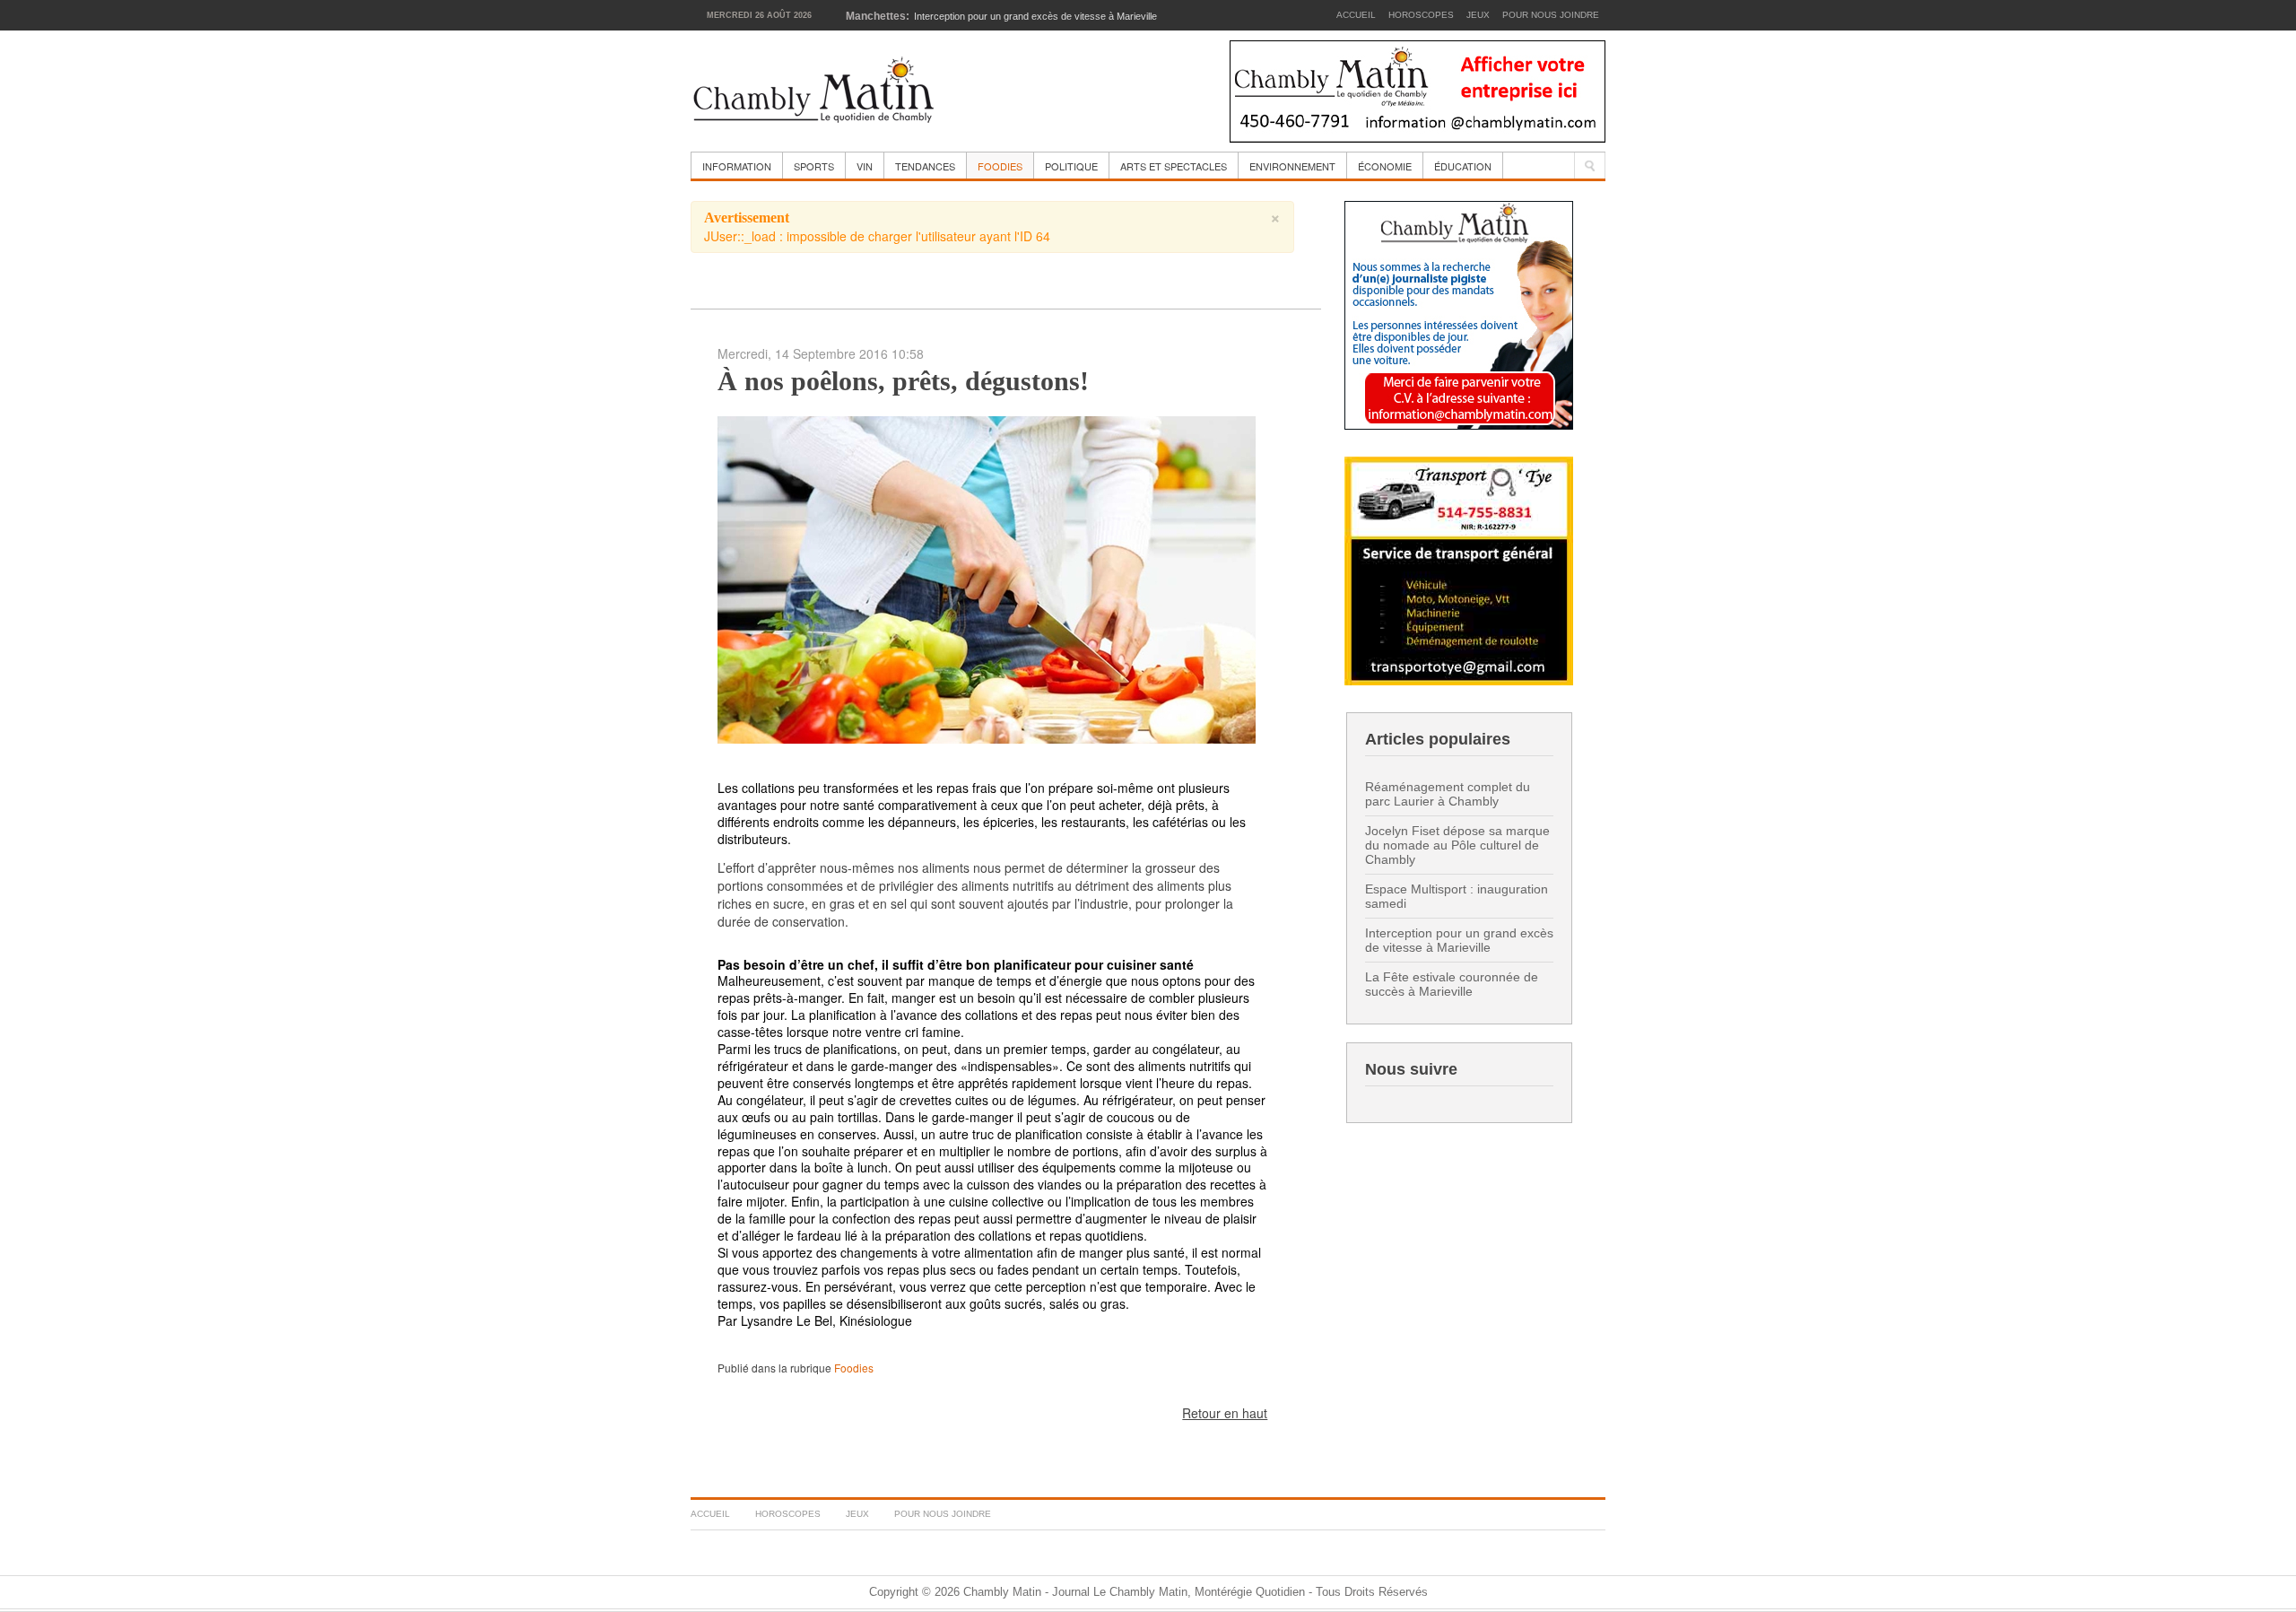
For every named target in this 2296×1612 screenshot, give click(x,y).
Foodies (1000, 166)
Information (737, 166)
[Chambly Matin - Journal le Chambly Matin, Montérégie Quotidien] (814, 91)
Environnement (1292, 166)
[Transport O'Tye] (1459, 569)
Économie (1385, 166)
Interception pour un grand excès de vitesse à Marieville (1459, 940)
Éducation (1463, 166)
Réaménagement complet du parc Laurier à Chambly (1448, 794)
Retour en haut (1225, 1413)
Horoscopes (1421, 15)
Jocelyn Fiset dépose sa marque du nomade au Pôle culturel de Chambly (1457, 845)
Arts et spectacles (1174, 166)
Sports (814, 166)
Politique (1071, 166)
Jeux (1478, 15)
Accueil (1356, 15)
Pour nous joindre (1551, 15)
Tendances (925, 166)
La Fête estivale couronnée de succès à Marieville (1452, 984)
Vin (865, 166)
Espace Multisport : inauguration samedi (1457, 896)
